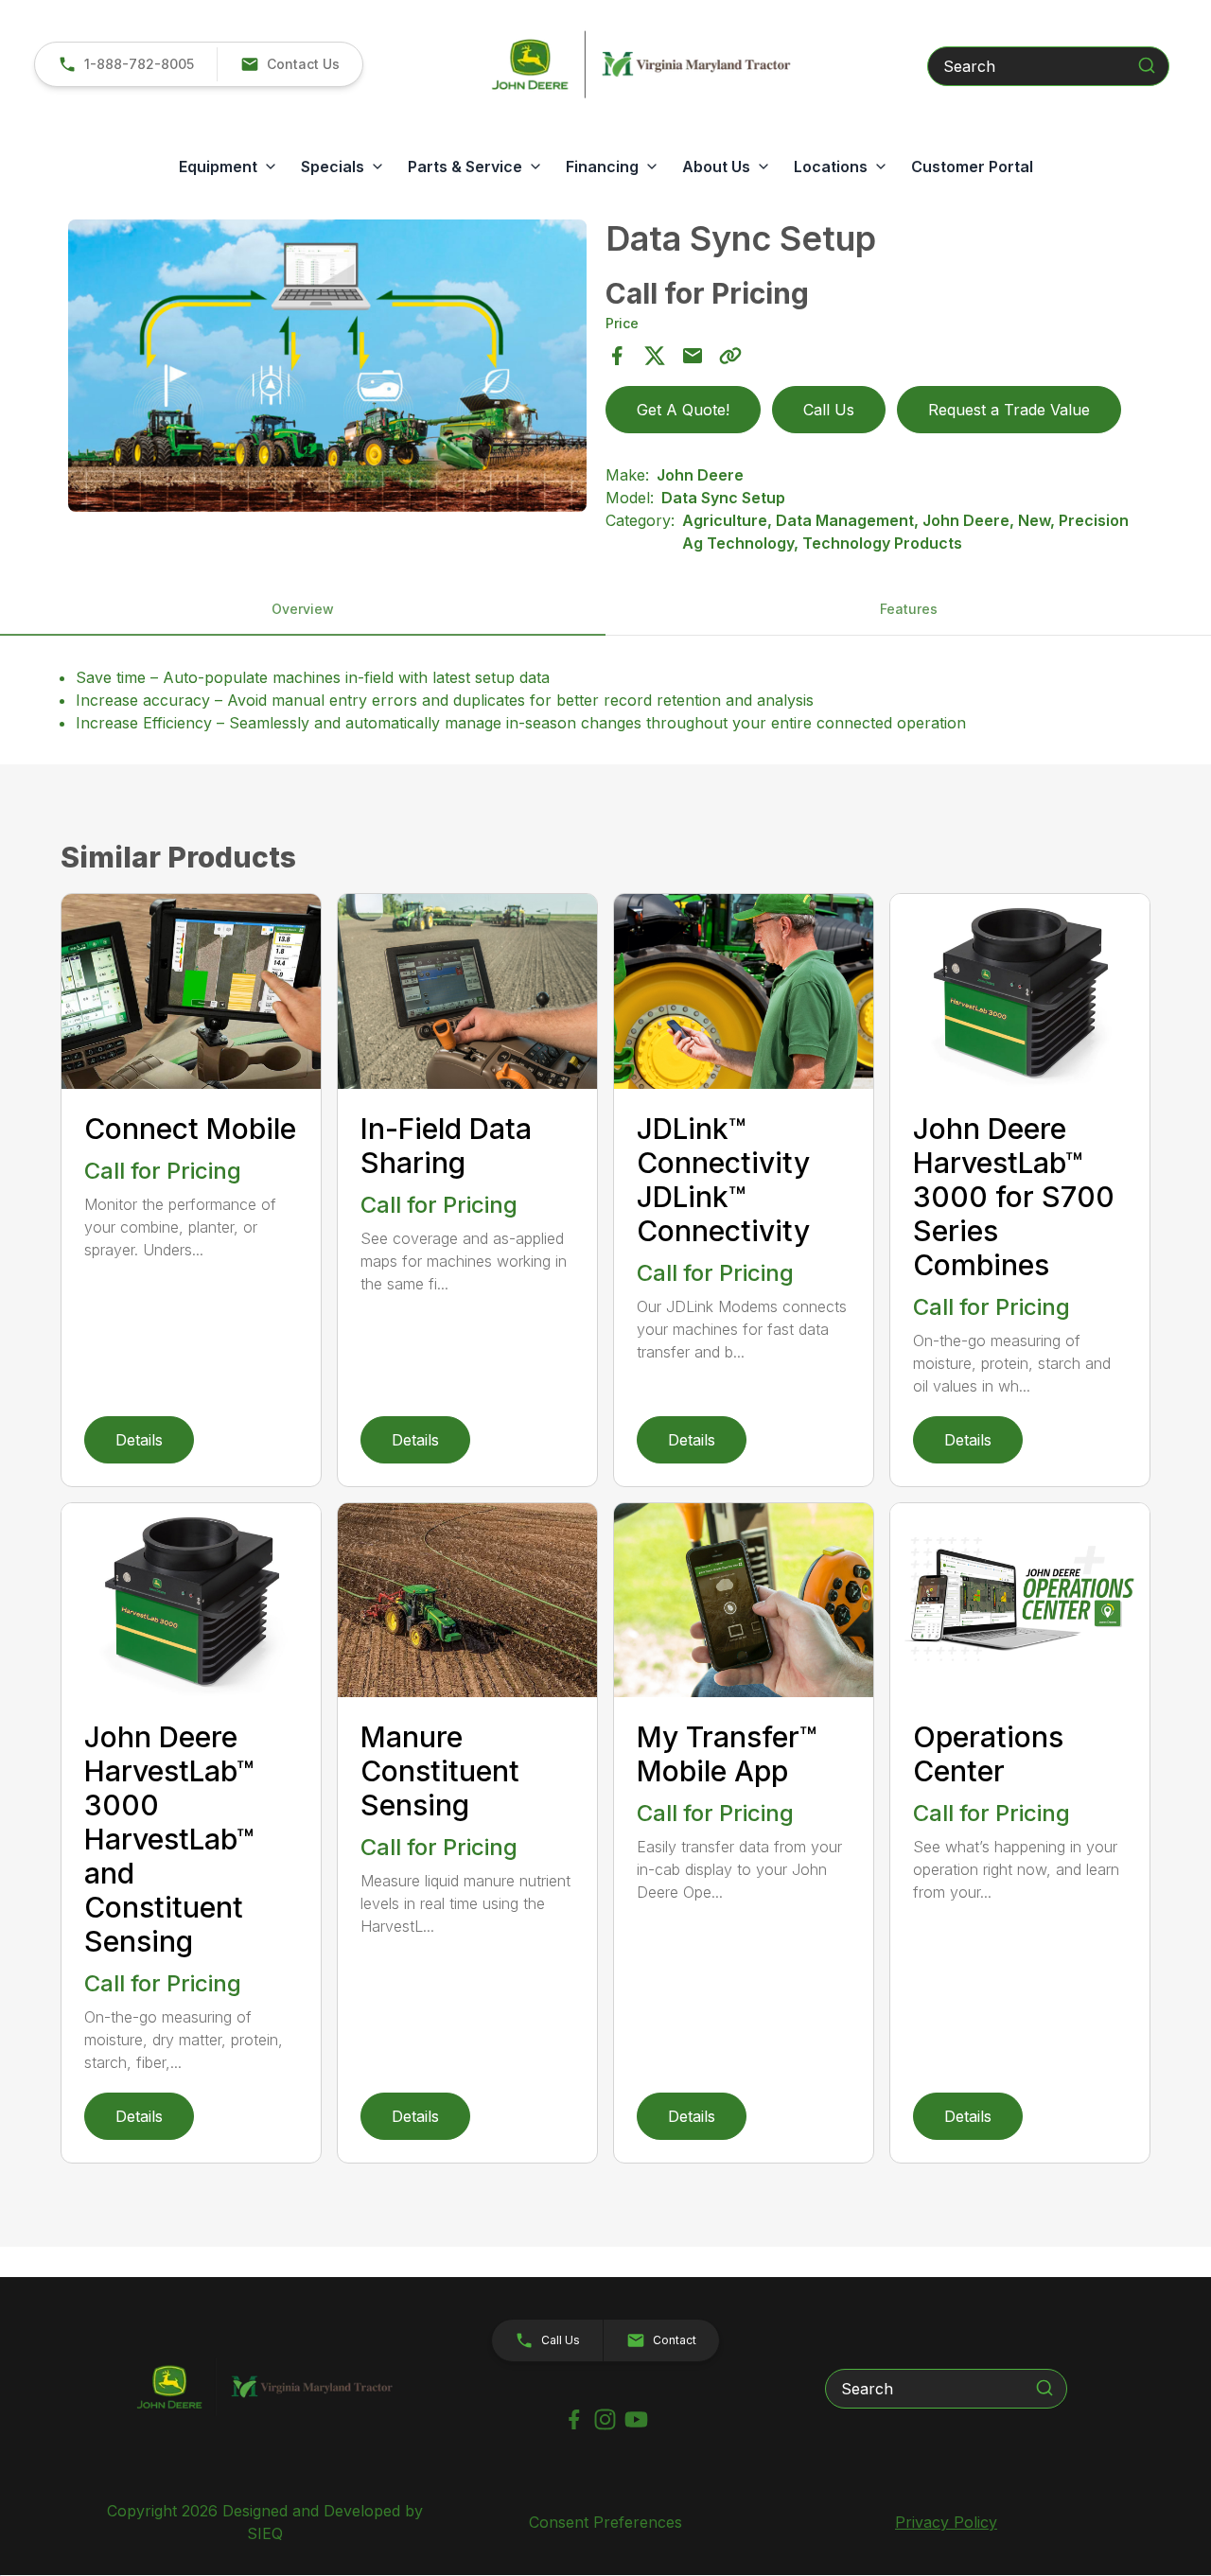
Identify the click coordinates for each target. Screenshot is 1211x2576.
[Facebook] (574, 2419)
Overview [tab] (303, 609)
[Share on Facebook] (617, 356)
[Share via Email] (693, 356)
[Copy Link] (730, 356)
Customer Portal (972, 166)
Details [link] (139, 1440)
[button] (290, 64)
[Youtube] (636, 2419)
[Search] (1147, 65)
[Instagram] (605, 2419)
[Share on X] (655, 356)
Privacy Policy (946, 2522)
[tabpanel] (327, 368)
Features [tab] (909, 609)
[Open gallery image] (327, 365)
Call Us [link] (829, 410)
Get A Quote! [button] (683, 410)
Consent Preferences (605, 2522)
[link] (126, 64)
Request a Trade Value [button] (1009, 410)
